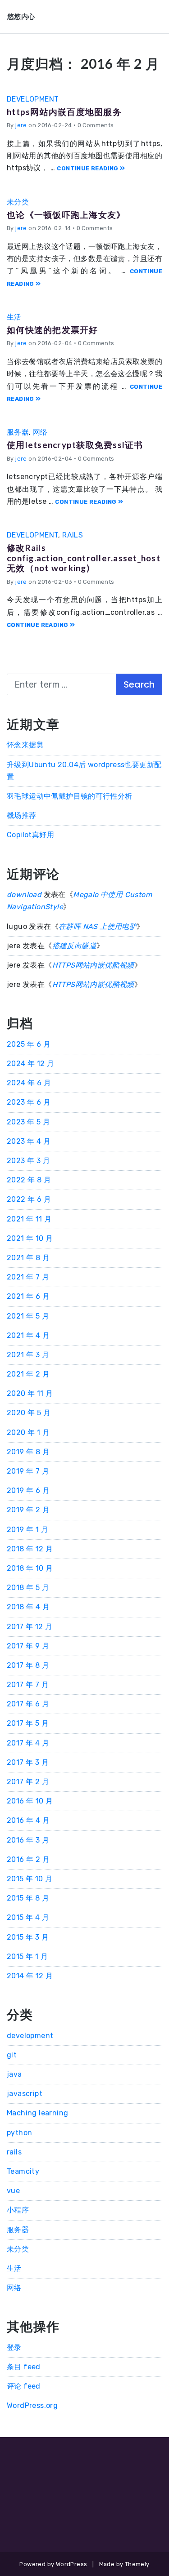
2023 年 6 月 (29, 1102)
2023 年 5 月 (28, 1122)
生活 (14, 317)
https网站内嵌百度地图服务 (64, 112)
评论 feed (24, 2386)
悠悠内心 (21, 16)
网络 (40, 432)
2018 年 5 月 (28, 1588)
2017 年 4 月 (28, 1743)
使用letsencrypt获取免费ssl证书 (75, 445)
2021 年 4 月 (28, 1335)
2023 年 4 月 (29, 1141)
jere (21, 125)
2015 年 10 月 (30, 1879)
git (12, 2055)
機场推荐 (22, 815)
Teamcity (23, 2171)
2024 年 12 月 (30, 1064)
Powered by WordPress (53, 2564)
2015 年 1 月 (27, 1956)
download (24, 895)
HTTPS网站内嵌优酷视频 (93, 965)
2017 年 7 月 (28, 1685)
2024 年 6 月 (29, 1083)
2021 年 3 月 (28, 1355)
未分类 (18, 202)
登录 (14, 2347)
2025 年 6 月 (29, 1044)
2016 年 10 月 (30, 1801)
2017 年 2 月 (28, 1782)
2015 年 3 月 (28, 1937)
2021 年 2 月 (28, 1374)
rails (73, 535)
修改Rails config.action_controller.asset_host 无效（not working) (84, 558)
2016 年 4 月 (28, 1820)
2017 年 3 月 (28, 1762)
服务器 (18, 432)
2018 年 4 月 (28, 1607)
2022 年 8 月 (29, 1180)
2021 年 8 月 (28, 1258)
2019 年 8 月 (28, 1452)
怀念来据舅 (25, 745)
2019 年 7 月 (28, 1471)
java (14, 2074)
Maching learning (37, 2113)
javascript (25, 2094)
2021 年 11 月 (29, 1219)
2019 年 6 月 (28, 1490)
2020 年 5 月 (29, 1413)
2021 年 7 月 (28, 1277)
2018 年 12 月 (30, 1549)
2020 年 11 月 (30, 1393)
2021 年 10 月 (30, 1238)
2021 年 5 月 (28, 1316)
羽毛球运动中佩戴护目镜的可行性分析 (70, 796)
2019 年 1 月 (27, 1530)
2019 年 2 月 (28, 1510)
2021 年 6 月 (28, 1296)
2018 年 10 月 (30, 1568)
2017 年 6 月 (28, 1704)
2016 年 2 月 (28, 1859)
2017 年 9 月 (28, 1646)
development (33, 99)
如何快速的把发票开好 (53, 330)
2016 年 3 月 (28, 1840)
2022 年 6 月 (29, 1199)
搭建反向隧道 (74, 946)
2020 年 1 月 (28, 1432)
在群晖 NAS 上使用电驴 (98, 926)
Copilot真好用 (30, 835)
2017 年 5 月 (28, 1723)
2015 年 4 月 (28, 1917)
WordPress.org (32, 2405)
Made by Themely (124, 2564)
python (19, 2133)
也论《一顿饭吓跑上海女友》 (66, 215)
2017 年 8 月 (28, 1665)
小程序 (18, 2210)
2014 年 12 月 (30, 1976)
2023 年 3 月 (28, 1161)
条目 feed (24, 2367)
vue (13, 2191)
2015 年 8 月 (28, 1898)
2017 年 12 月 (30, 1627)
